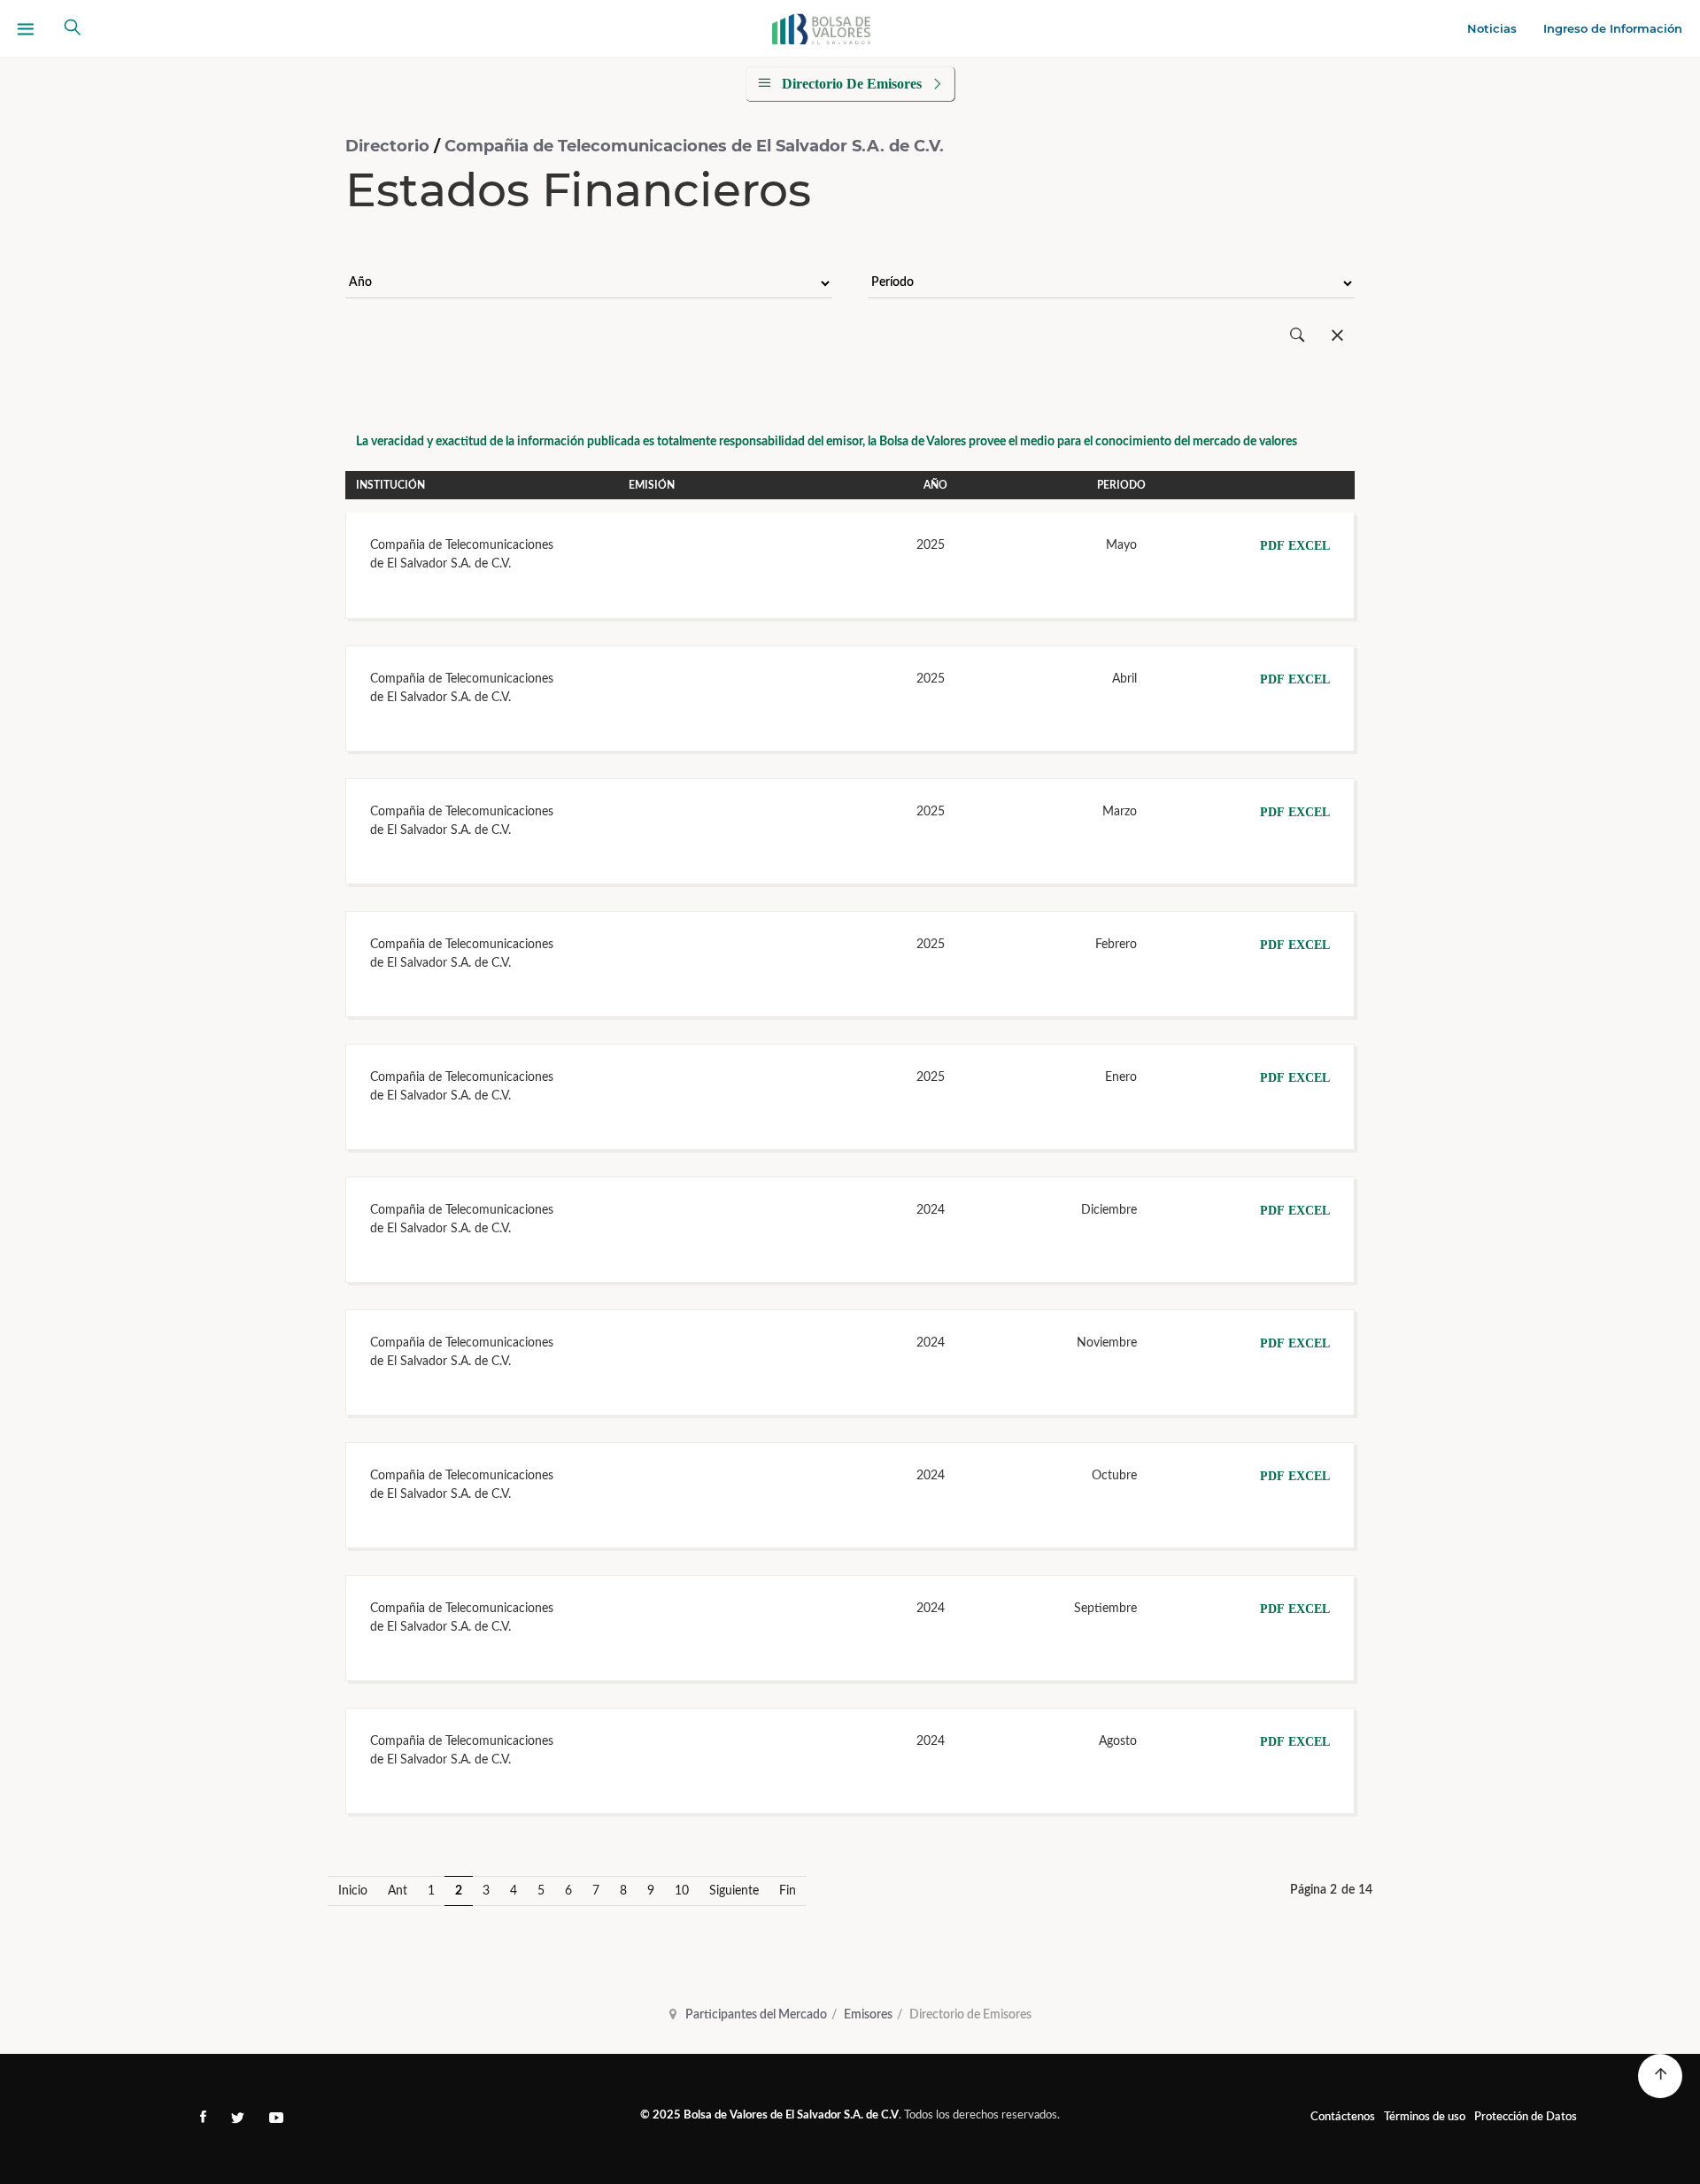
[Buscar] (1298, 336)
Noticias (1492, 28)
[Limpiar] (1337, 336)
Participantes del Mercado (756, 2015)
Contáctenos (1343, 2117)
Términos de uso (1425, 2117)
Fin (788, 1891)
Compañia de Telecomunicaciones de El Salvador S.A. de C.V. (694, 146)
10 (682, 1891)
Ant (398, 1891)
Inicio (353, 1891)
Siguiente (734, 1891)
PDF (1272, 546)
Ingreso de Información (1613, 28)
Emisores (868, 2015)
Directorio (390, 146)
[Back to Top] (1660, 2076)
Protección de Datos (1526, 2117)
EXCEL (1309, 546)
